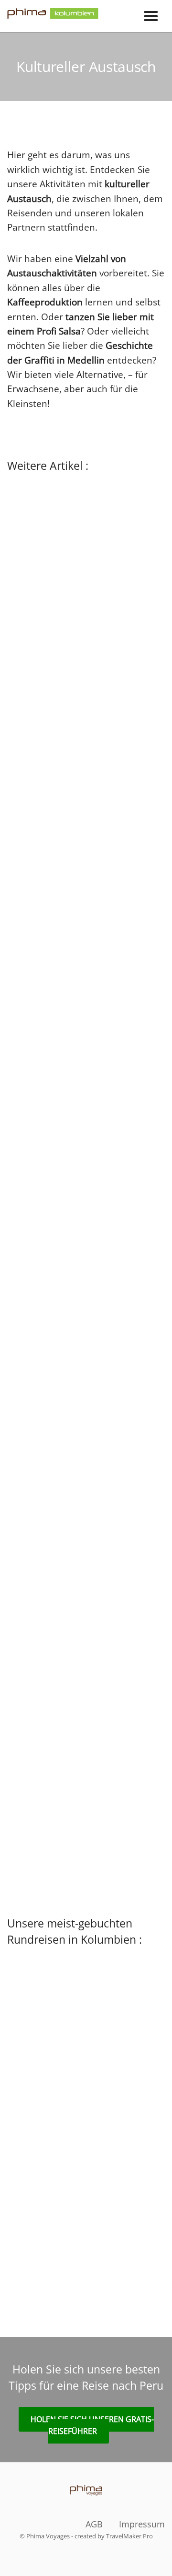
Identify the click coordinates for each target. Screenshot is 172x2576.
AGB (94, 2524)
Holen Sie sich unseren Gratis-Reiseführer (92, 2425)
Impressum (142, 2524)
